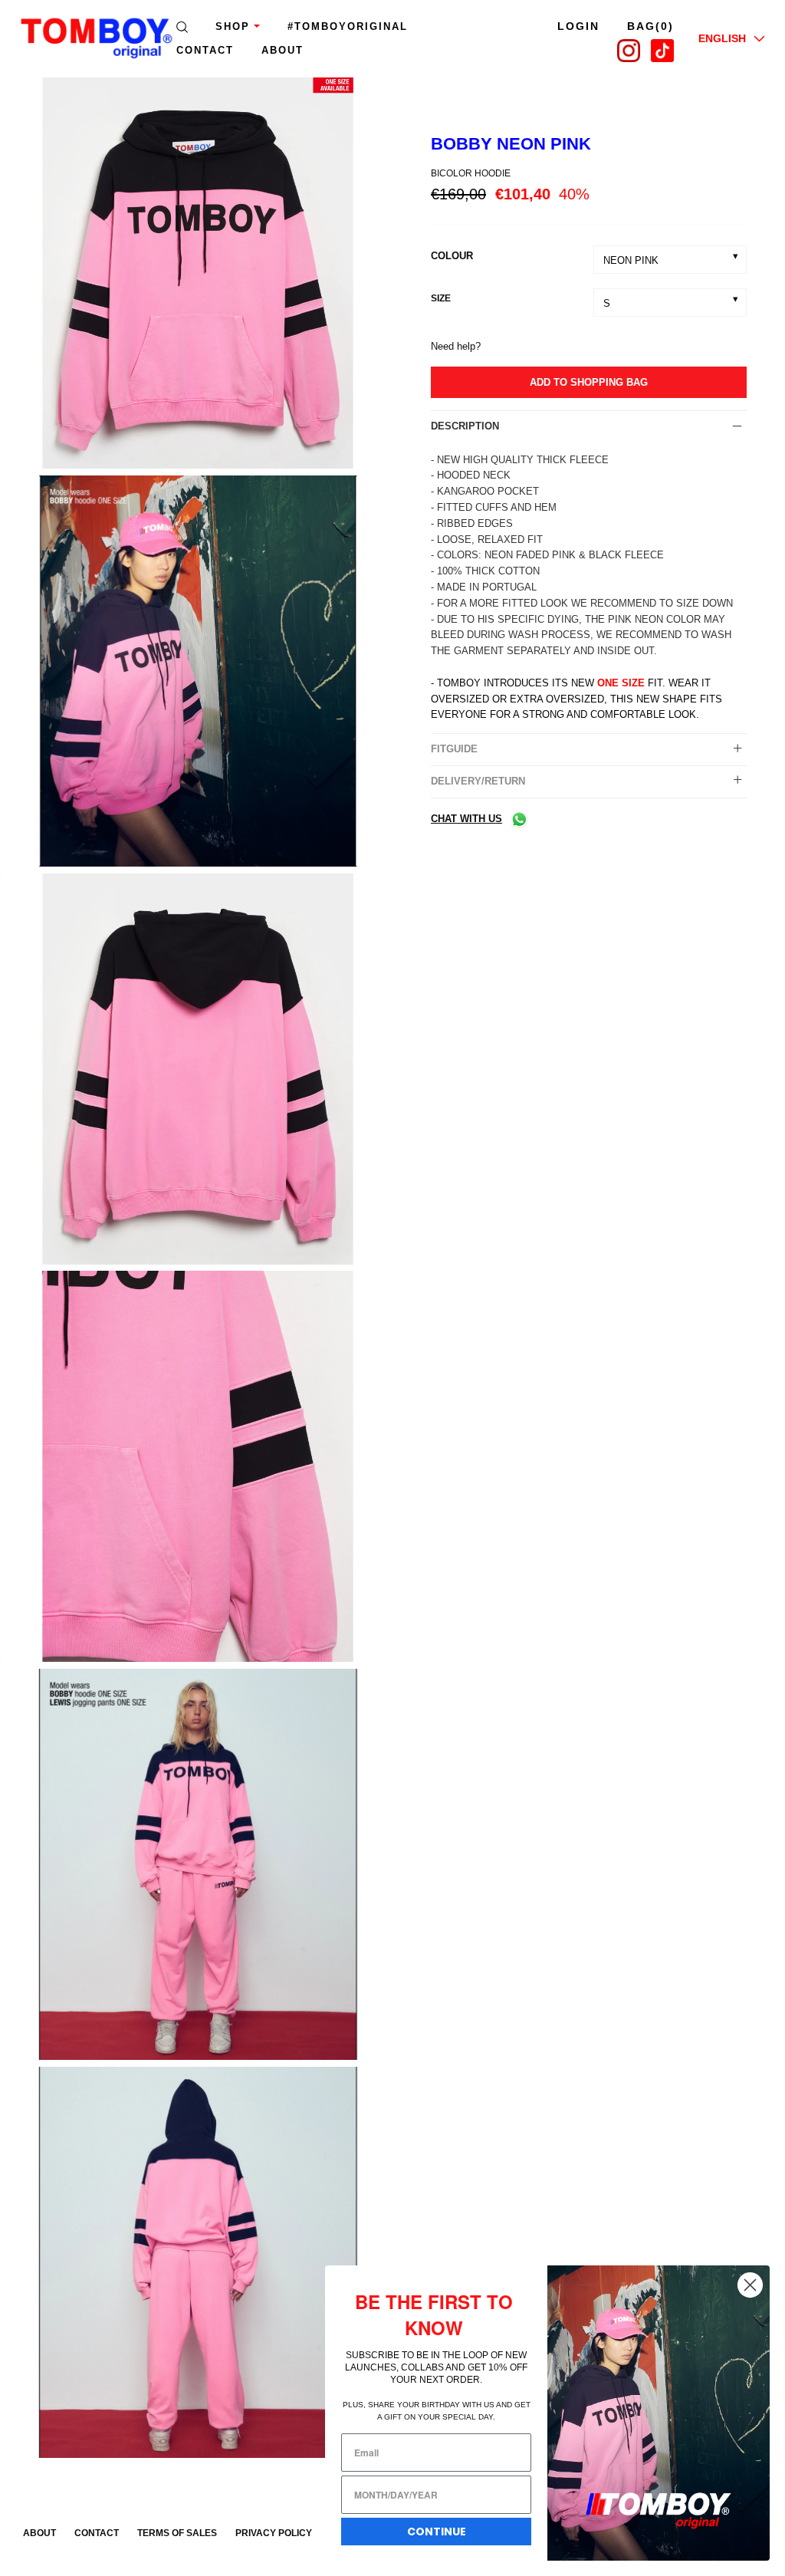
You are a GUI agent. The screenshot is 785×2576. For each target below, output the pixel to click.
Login (578, 26)
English (722, 38)
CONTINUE (437, 2532)
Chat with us (466, 819)
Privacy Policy (274, 2533)
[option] (196, 276)
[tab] (589, 426)
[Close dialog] (750, 2285)
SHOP (233, 26)
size (441, 298)
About (39, 2533)
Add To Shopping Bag (589, 382)
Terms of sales (177, 2533)
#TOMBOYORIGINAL (348, 26)
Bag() (650, 26)
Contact (205, 50)
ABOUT (282, 50)
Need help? (456, 346)
